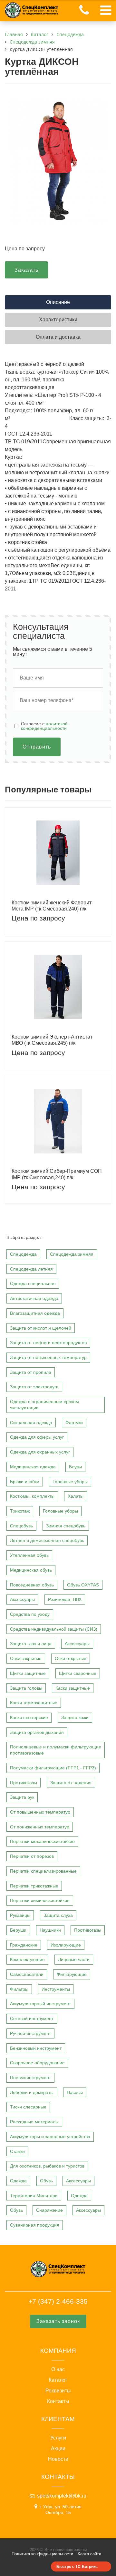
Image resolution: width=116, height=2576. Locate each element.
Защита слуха (58, 1915)
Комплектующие (27, 1959)
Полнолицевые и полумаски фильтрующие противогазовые (56, 1750)
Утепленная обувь (29, 1555)
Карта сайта (89, 2554)
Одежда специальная (33, 1283)
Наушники (50, 1930)
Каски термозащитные (34, 1703)
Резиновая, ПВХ (65, 1599)
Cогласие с (44, 726)
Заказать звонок (58, 2321)
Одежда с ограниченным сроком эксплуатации (44, 1405)
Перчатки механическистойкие (42, 1841)
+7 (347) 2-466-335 (58, 2301)
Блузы (75, 1467)
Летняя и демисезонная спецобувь (47, 1540)
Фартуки (74, 1423)
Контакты (58, 2401)
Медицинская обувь (31, 1570)
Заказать (26, 270)
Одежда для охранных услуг (40, 1452)
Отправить (37, 747)
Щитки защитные (28, 1673)
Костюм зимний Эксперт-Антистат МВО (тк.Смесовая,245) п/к (52, 1040)
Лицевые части (74, 1959)
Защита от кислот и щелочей (41, 1328)
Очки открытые (71, 1658)
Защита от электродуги (34, 1387)
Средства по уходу (30, 1614)
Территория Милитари (34, 2196)
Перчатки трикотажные (34, 1886)
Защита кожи (75, 1717)
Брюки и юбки (25, 1482)
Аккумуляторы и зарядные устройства (50, 2137)
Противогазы (24, 1783)
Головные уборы (70, 1482)
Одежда (18, 2181)
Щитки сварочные (78, 1673)
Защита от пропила (31, 1372)
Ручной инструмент (30, 2033)
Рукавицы (20, 1915)
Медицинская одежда (33, 1467)
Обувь (46, 2181)
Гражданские (24, 1945)
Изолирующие (66, 1945)
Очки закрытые (26, 1658)
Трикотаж (20, 1511)
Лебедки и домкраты (32, 2092)
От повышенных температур (40, 1812)
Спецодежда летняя (31, 1269)
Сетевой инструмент (32, 2018)
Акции (58, 2449)
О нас (58, 2370)
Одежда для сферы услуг (37, 1437)
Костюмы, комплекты (32, 1496)
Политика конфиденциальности (42, 2554)
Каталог (58, 2380)
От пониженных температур (40, 1827)
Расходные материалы (34, 2122)
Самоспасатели (27, 1974)
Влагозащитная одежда (35, 1313)
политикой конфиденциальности (44, 726)
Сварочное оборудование (37, 2063)
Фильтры (19, 1989)
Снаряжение (49, 2210)
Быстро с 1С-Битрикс (77, 2566)
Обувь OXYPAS (83, 1585)
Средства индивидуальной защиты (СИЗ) (54, 1629)
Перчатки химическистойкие (40, 1900)
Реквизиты (58, 2391)
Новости (58, 2459)
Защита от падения (71, 1783)
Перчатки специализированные (43, 1871)
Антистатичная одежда (34, 1298)
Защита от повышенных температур (48, 1357)
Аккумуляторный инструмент (40, 2004)
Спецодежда (23, 1254)
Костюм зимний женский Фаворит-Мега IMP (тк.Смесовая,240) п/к (52, 906)
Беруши (18, 1930)
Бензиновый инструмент (36, 2048)
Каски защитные (73, 1688)
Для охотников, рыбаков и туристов (47, 2166)
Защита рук (22, 1797)
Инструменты (56, 1989)
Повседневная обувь (32, 1585)
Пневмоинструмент (30, 2078)
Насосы (75, 2092)
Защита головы (26, 1688)
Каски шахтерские (29, 1717)
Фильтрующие (72, 1974)
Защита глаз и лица (31, 1644)
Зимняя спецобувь (66, 1526)
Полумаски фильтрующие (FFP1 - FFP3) (53, 1768)
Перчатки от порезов (32, 1856)
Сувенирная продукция (35, 2225)
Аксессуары (22, 1599)
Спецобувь (21, 1526)
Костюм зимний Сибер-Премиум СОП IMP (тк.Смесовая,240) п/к (57, 1174)
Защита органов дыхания (37, 1732)
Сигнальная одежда (31, 1423)
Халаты (76, 1496)
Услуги (58, 2438)
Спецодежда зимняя (72, 1254)
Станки (17, 2151)
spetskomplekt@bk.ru (62, 2496)
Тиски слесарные (28, 2107)
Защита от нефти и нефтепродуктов (48, 1343)
